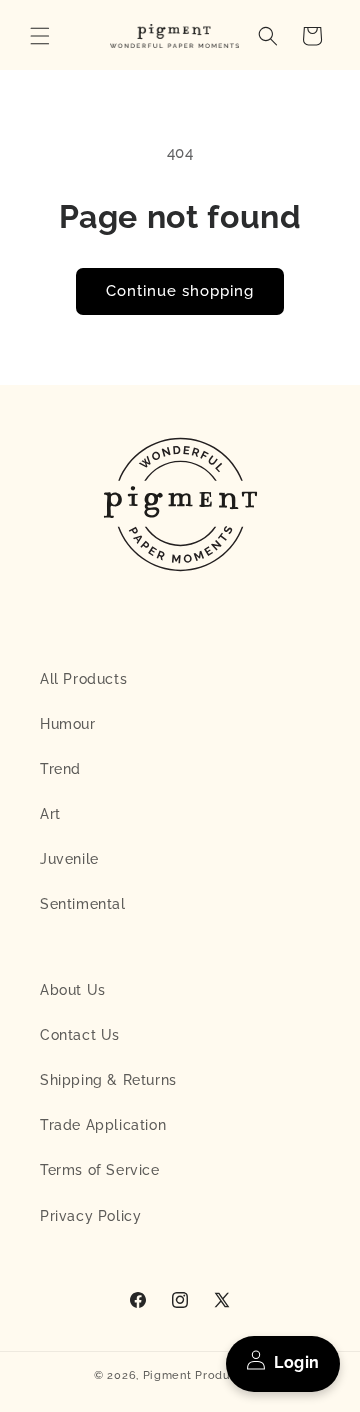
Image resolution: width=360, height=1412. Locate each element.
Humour (68, 724)
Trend (60, 769)
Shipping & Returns (108, 1080)
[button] (40, 36)
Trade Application (103, 1125)
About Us (73, 990)
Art (50, 814)
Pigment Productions (204, 1375)
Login (297, 1362)
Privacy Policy (90, 1216)
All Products (83, 679)
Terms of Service (100, 1170)
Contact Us (80, 1035)
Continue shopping (180, 291)
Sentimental (83, 904)
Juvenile (69, 859)
